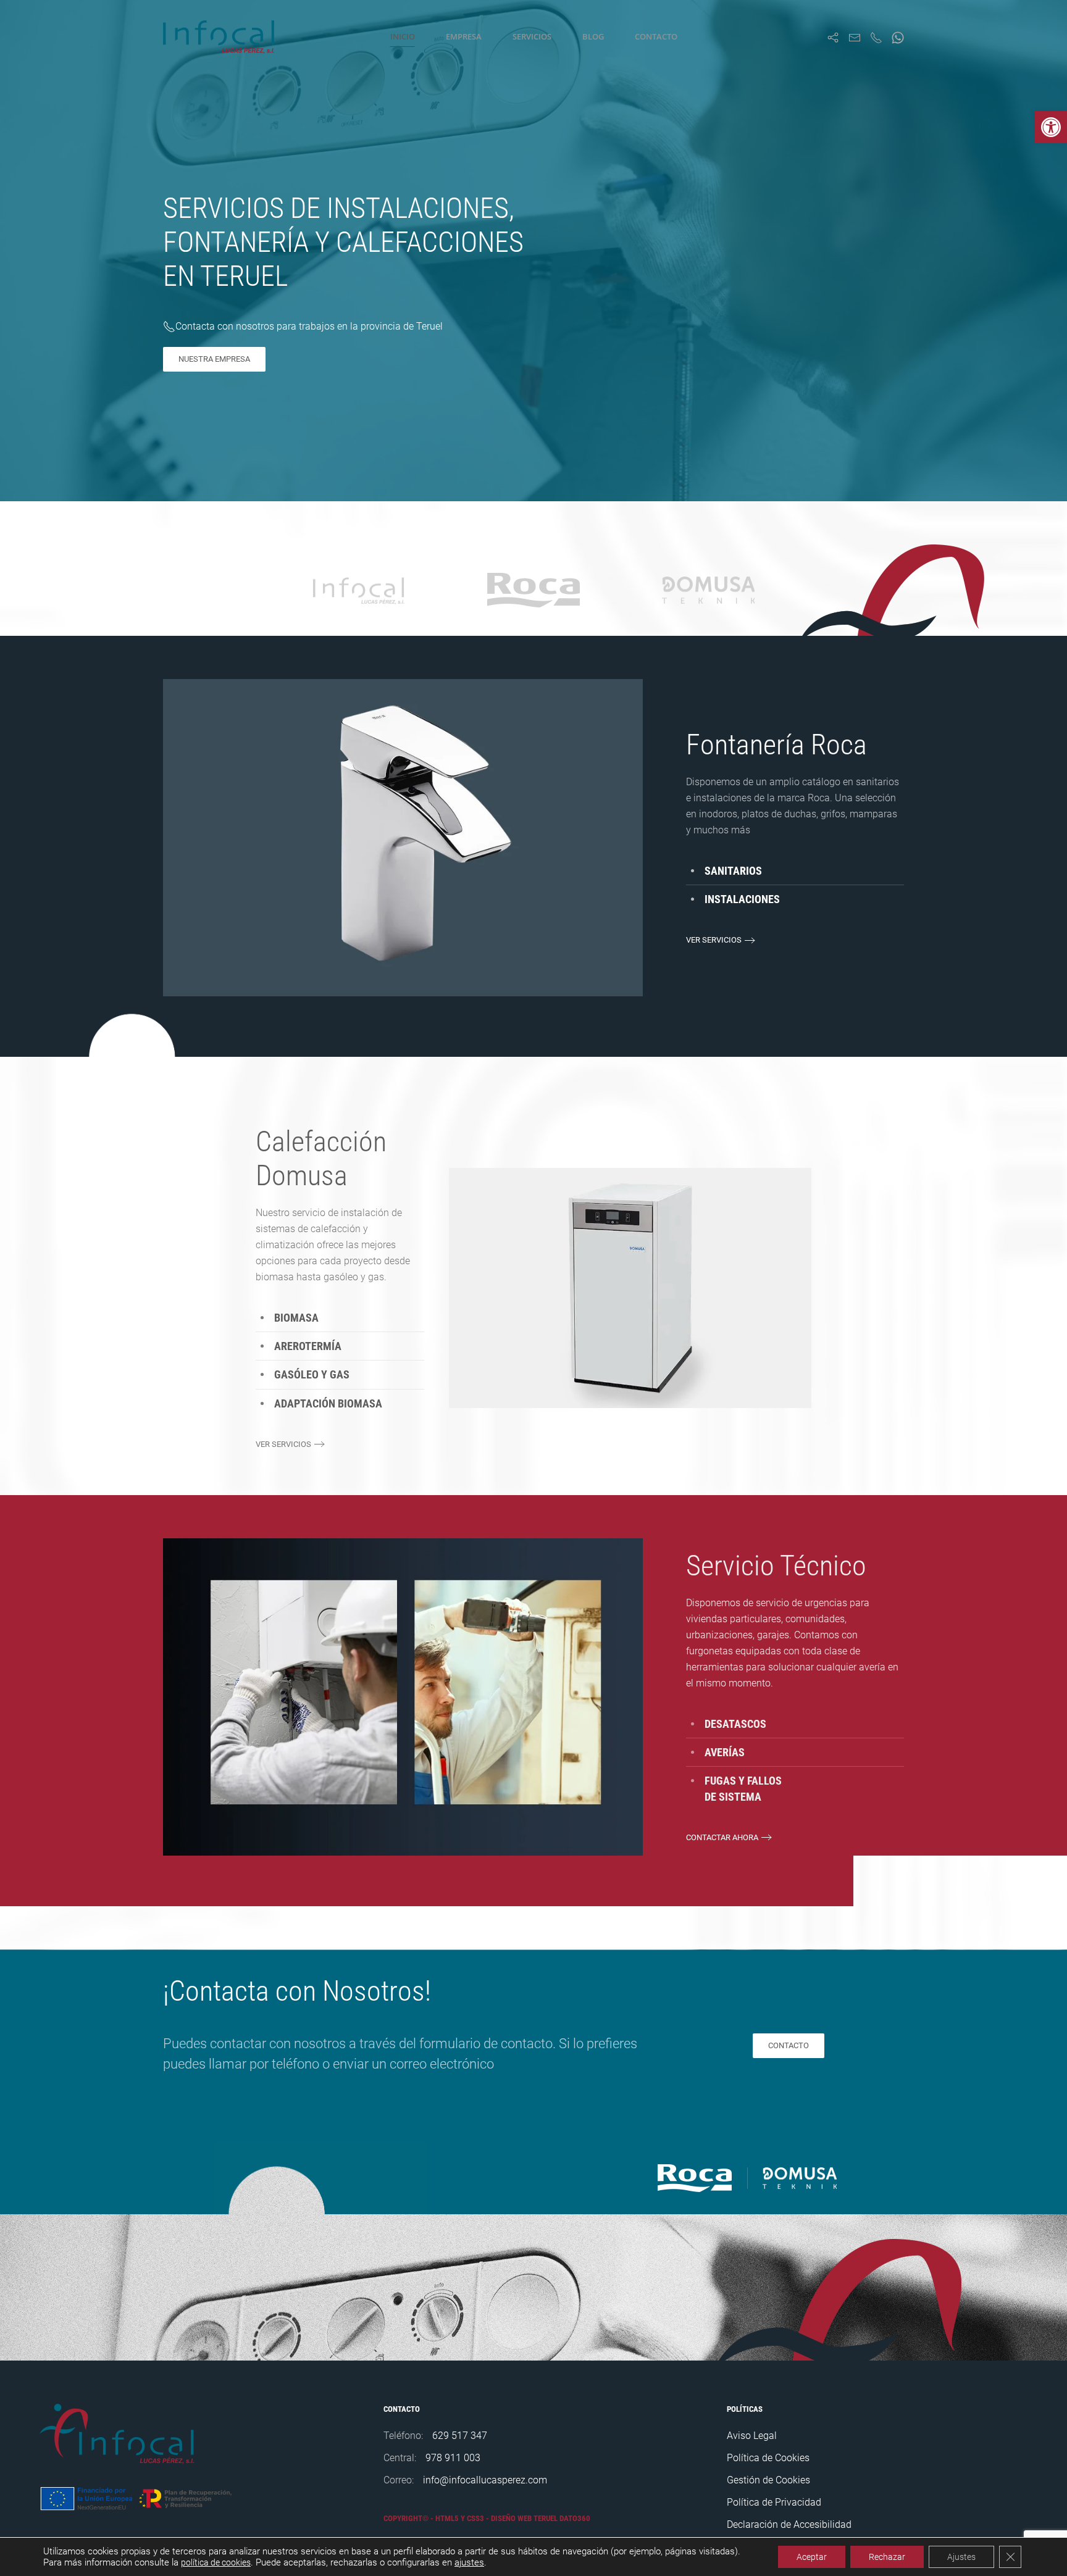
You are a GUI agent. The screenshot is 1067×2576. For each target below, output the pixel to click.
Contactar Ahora (722, 1837)
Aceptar (812, 2557)
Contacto (656, 36)
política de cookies (216, 2562)
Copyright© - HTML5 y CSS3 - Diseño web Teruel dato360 (487, 2518)
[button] (1051, 127)
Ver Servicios (714, 940)
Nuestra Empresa (214, 359)
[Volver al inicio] (221, 37)
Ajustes (961, 2557)
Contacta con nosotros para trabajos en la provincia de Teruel (309, 326)
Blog (593, 36)
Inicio (403, 36)
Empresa (464, 36)
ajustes (469, 2562)
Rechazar (887, 2557)
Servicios (532, 36)
